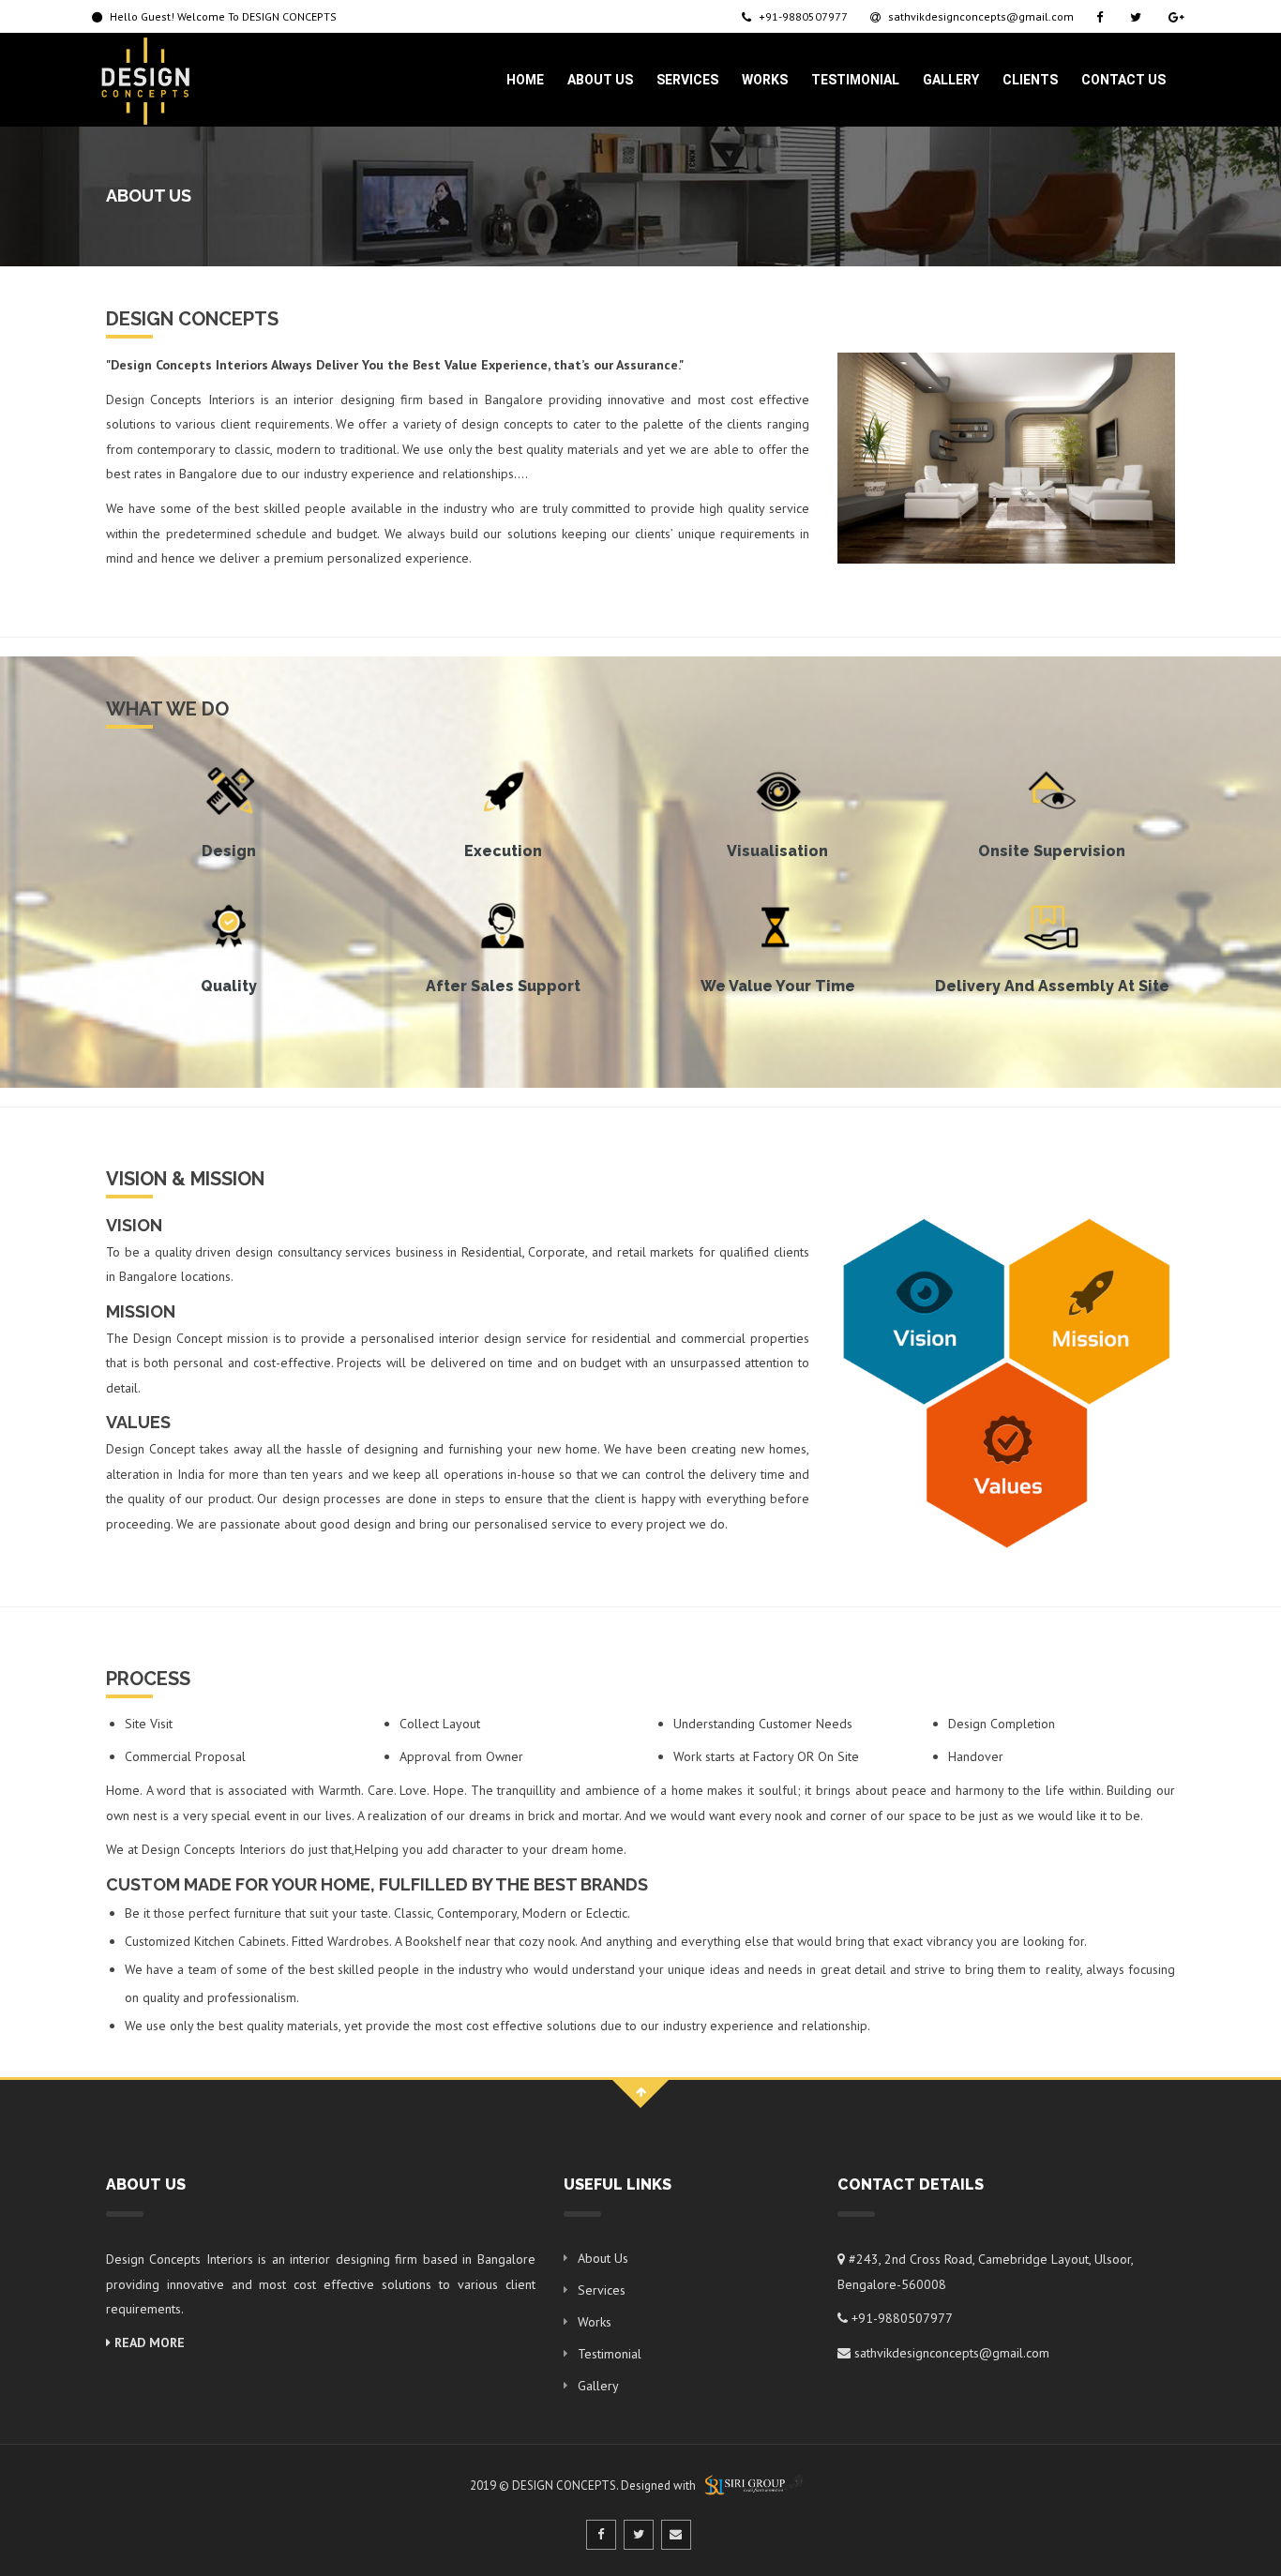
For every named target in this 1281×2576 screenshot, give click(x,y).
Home (525, 80)
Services (687, 80)
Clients (1030, 80)
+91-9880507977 (802, 16)
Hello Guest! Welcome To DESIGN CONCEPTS (222, 16)
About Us (600, 80)
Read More (148, 2343)
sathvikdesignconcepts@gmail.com (980, 16)
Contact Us (1123, 80)
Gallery (951, 80)
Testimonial (855, 80)
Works (765, 80)
